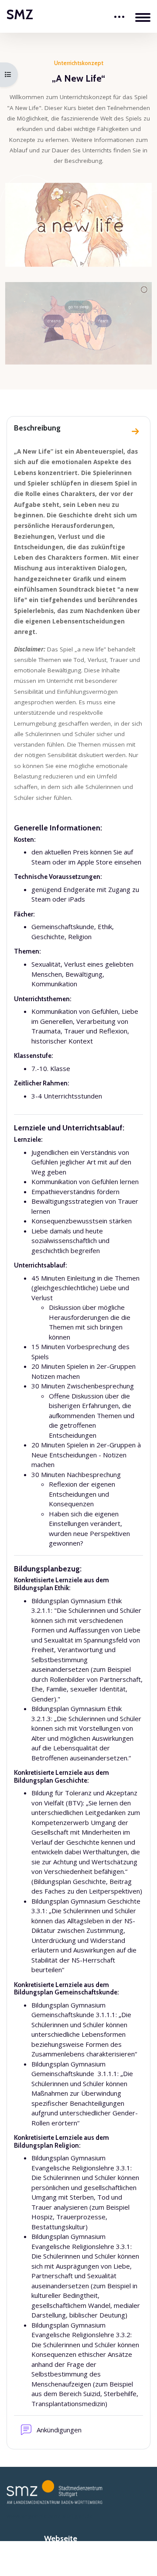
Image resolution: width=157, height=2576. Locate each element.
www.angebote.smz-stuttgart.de (50, 2516)
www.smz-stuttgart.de (78, 2558)
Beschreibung (37, 428)
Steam (41, 862)
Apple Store (95, 862)
